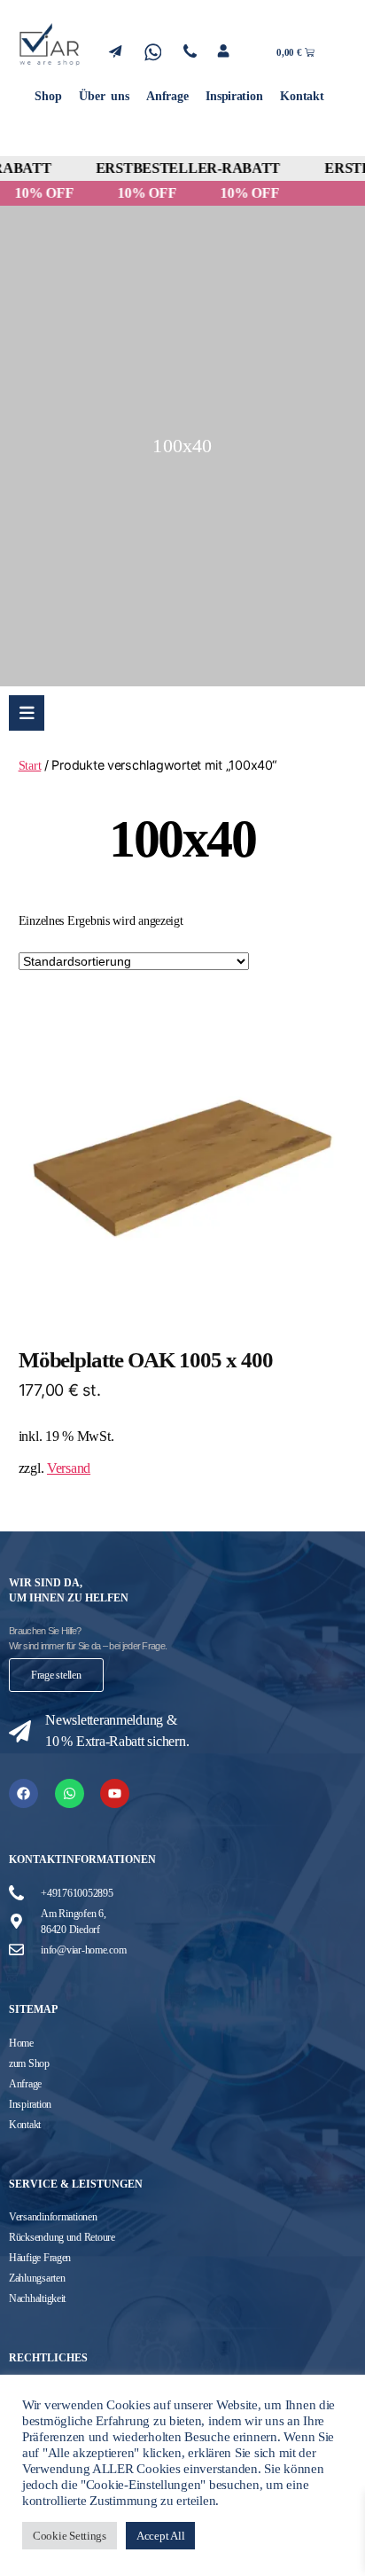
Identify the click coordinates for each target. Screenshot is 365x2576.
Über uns (104, 96)
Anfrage (167, 96)
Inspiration (234, 96)
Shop (48, 96)
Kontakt (302, 96)
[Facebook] (23, 1793)
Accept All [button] (160, 2536)
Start (30, 765)
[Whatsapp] (70, 1793)
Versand (69, 1468)
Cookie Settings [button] (70, 2536)
